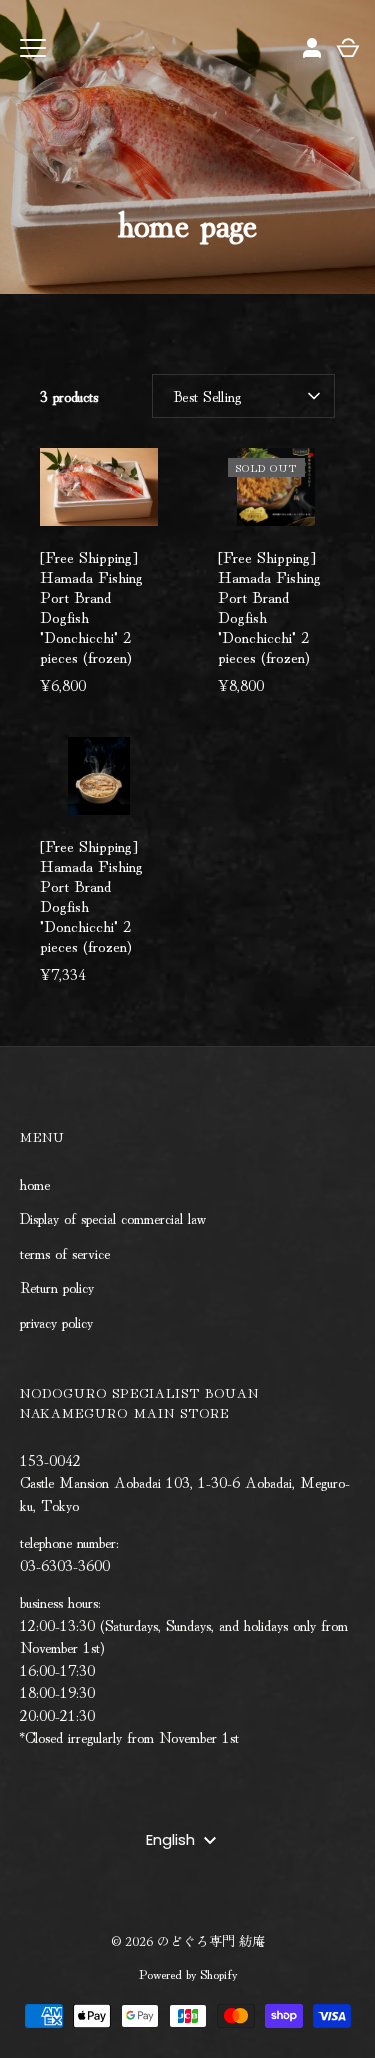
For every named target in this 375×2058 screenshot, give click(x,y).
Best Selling (207, 395)
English (170, 1839)
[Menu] (33, 48)
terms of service (65, 1252)
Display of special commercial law (113, 1217)
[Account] (312, 48)
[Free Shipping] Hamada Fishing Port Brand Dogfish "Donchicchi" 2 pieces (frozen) (91, 606)
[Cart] (348, 48)
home (35, 1183)
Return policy (57, 1286)
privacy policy (56, 1321)
